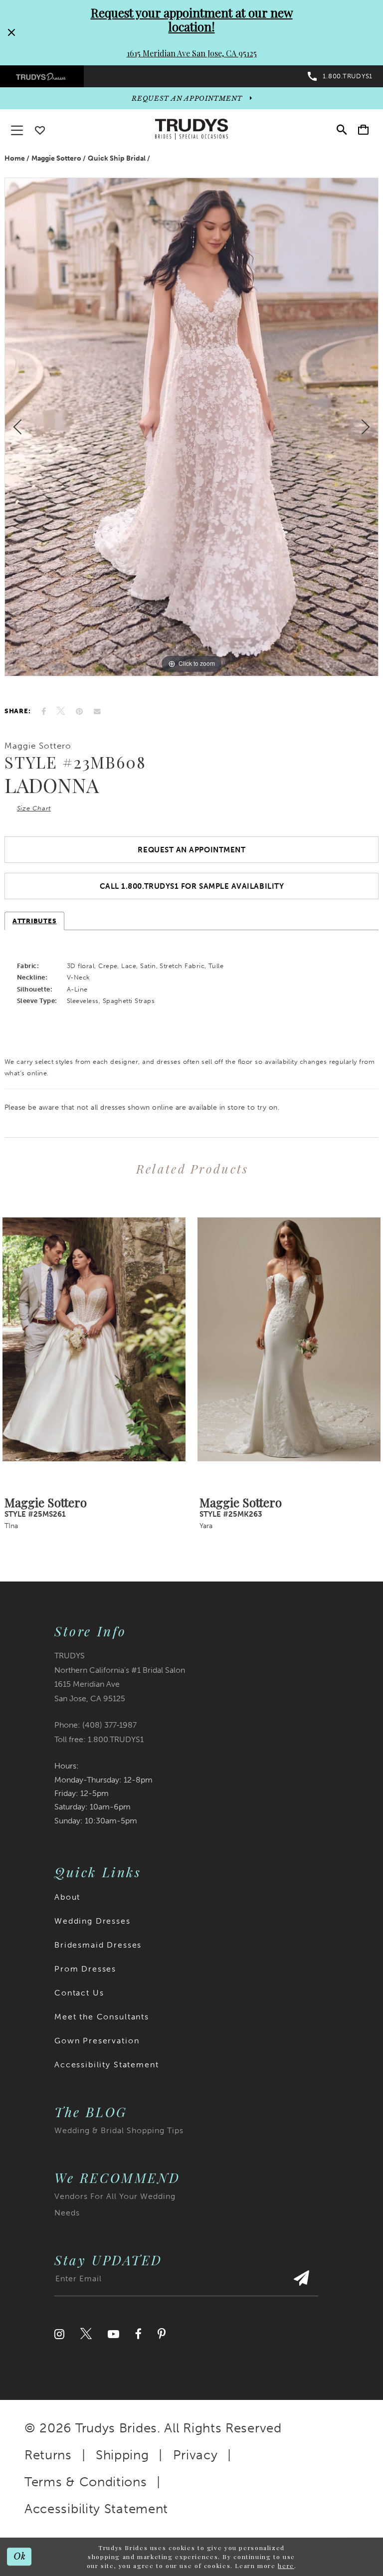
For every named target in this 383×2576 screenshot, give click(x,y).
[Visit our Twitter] (86, 2334)
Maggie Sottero (56, 158)
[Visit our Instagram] (59, 2334)
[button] (363, 129)
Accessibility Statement (107, 2065)
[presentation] (94, 1340)
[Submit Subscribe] (301, 2283)
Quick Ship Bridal (117, 158)
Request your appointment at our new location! (192, 19)
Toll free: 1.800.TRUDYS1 (99, 1739)
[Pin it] (79, 711)
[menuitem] (42, 77)
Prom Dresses (85, 1969)
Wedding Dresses (93, 1921)
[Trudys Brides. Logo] (191, 129)
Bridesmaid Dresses (98, 1945)
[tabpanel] (191, 427)
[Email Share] (97, 711)
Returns (48, 2455)
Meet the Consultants (102, 2017)
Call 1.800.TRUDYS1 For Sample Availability (192, 886)
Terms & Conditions (86, 2482)
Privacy (195, 2455)
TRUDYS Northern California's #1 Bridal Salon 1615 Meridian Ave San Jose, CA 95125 (120, 1677)
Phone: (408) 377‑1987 (96, 1725)
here (286, 2566)
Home (15, 158)
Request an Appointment (191, 850)
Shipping (122, 2455)
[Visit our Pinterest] (162, 2334)
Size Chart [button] (34, 808)
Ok (20, 2557)
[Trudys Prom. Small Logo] (42, 77)
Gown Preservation (97, 2041)
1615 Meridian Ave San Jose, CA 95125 (192, 53)
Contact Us (79, 1993)
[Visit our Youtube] (113, 2334)
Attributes (34, 921)
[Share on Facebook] (44, 711)
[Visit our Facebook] (138, 2334)
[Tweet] (61, 711)
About (67, 1897)
